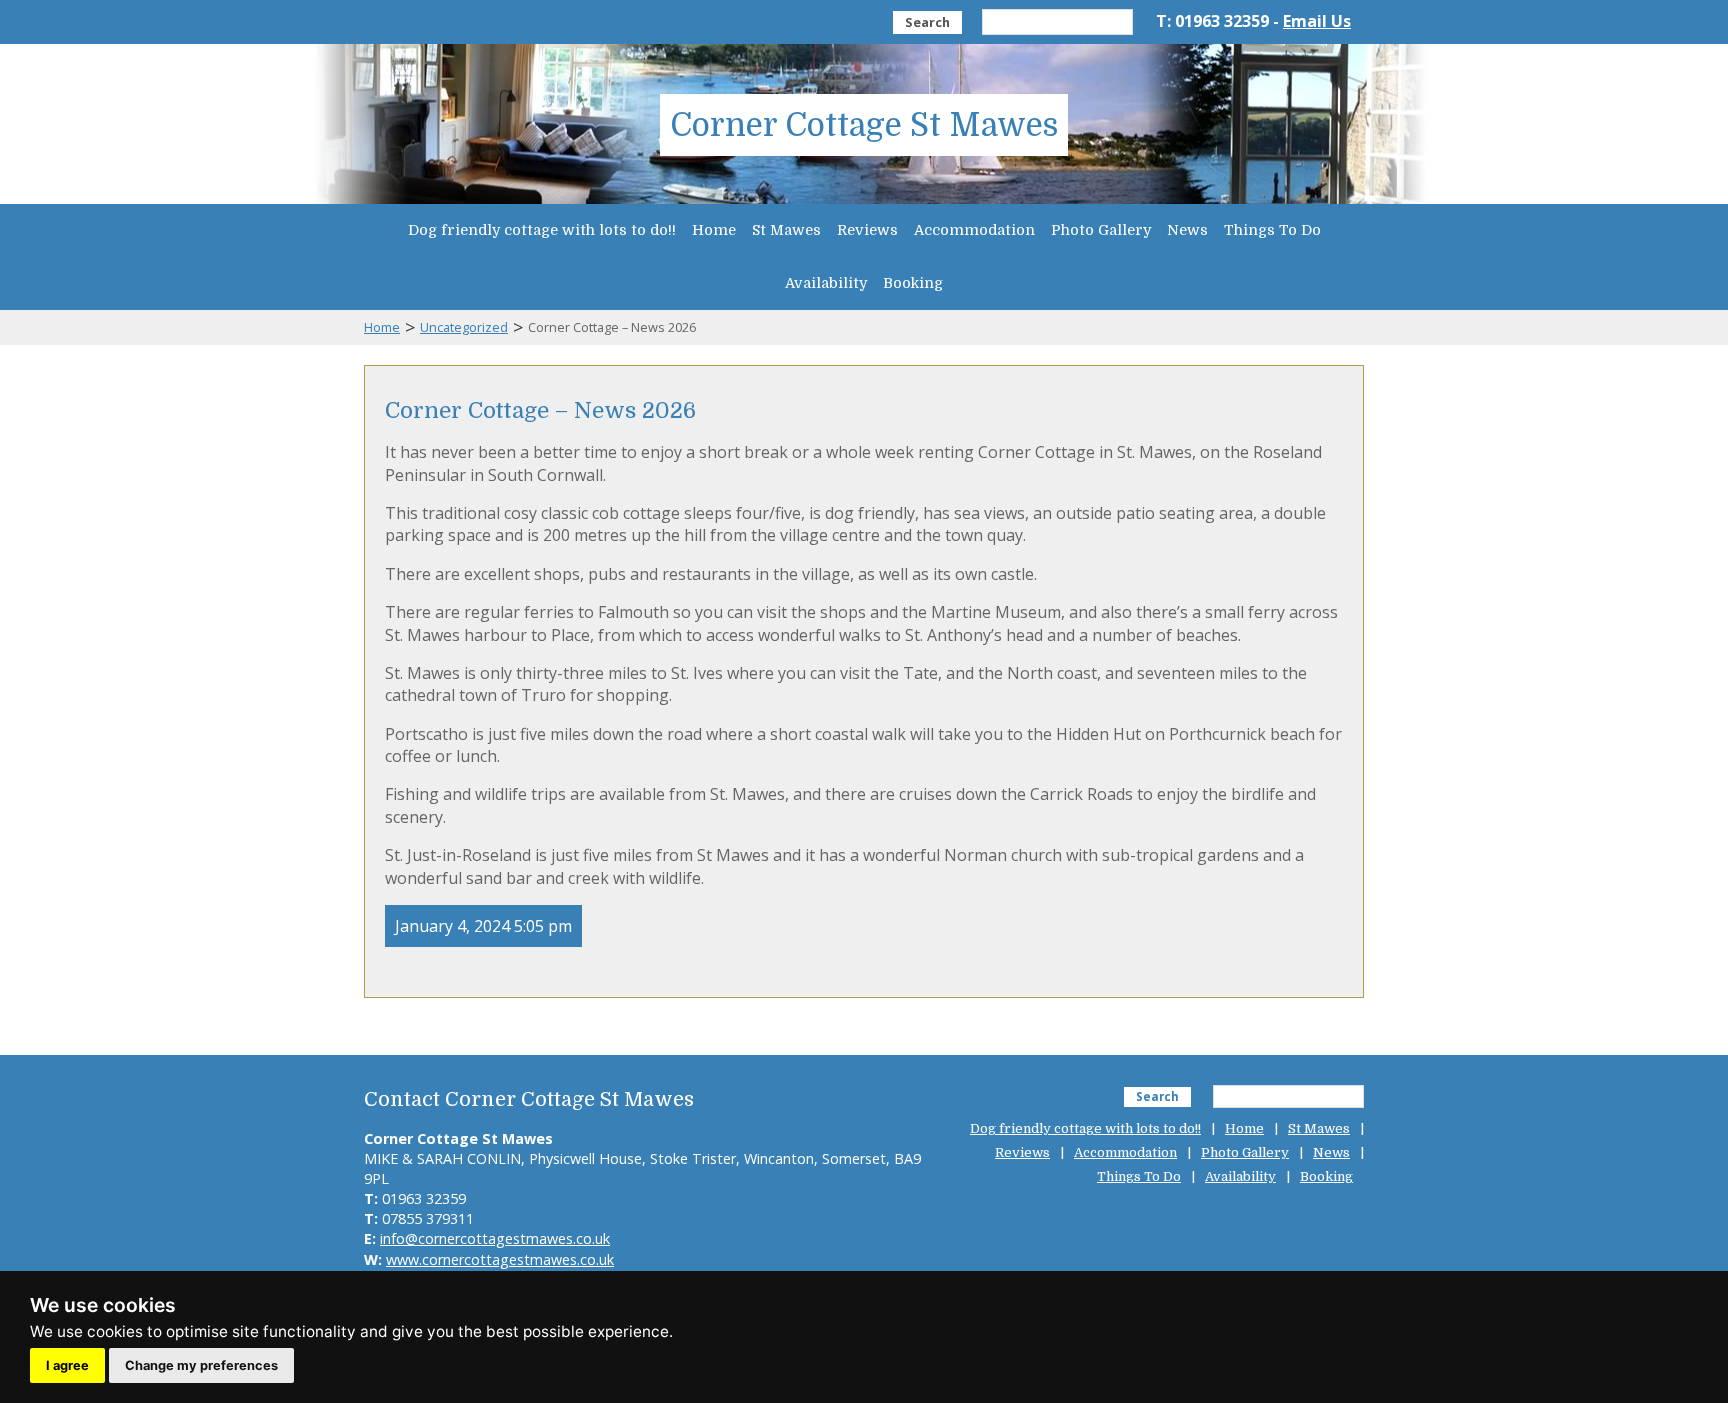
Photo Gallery (1101, 230)
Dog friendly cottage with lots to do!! (542, 230)
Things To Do (1272, 230)
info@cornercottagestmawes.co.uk (495, 1238)
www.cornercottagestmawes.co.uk (500, 1259)
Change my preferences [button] (201, 1365)
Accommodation (974, 230)
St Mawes (786, 230)
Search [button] (927, 22)
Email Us (1317, 21)
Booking (913, 283)
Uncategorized (464, 327)
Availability (826, 283)
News (1187, 230)
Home (714, 230)
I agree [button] (67, 1365)
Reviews (867, 230)
